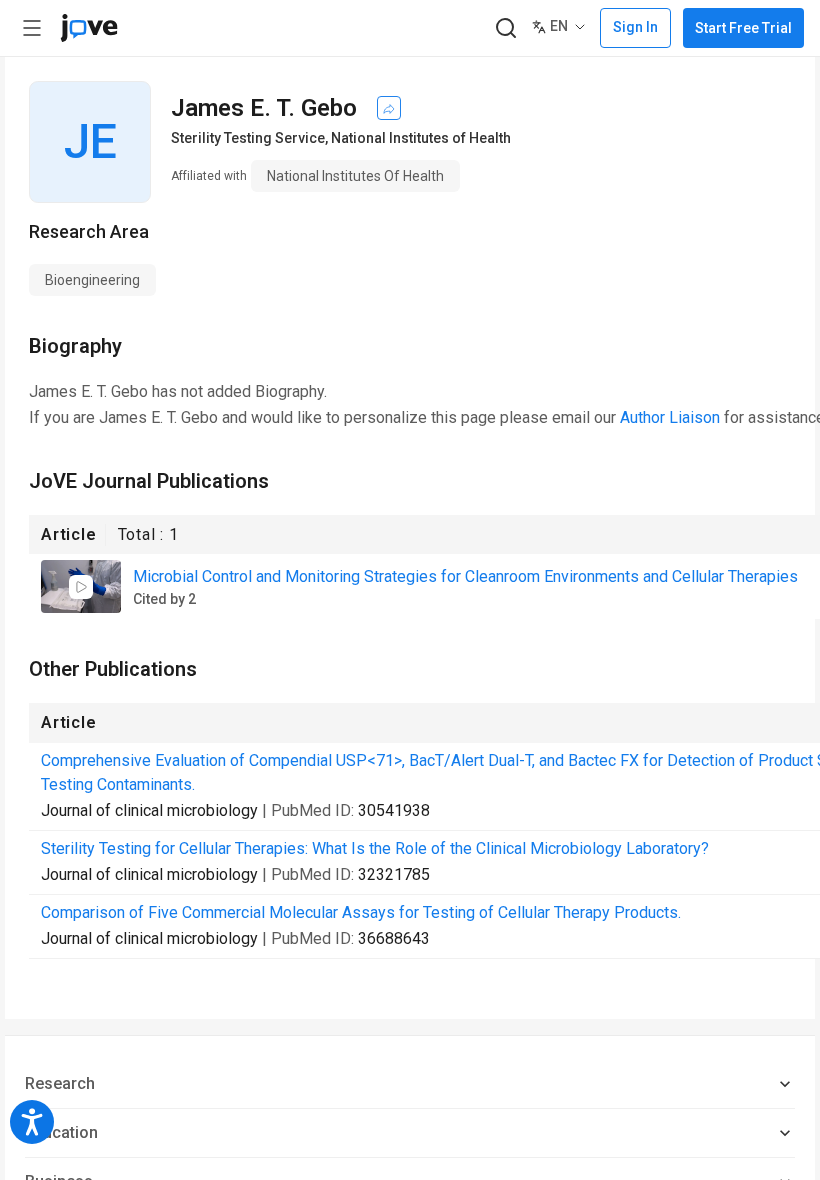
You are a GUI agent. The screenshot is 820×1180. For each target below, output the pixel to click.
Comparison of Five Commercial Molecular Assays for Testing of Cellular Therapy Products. (361, 912)
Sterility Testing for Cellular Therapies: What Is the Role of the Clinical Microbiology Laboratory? (375, 848)
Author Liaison (670, 417)
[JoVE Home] (89, 28)
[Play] (81, 587)
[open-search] (505, 28)
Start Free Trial (743, 28)
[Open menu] (32, 28)
